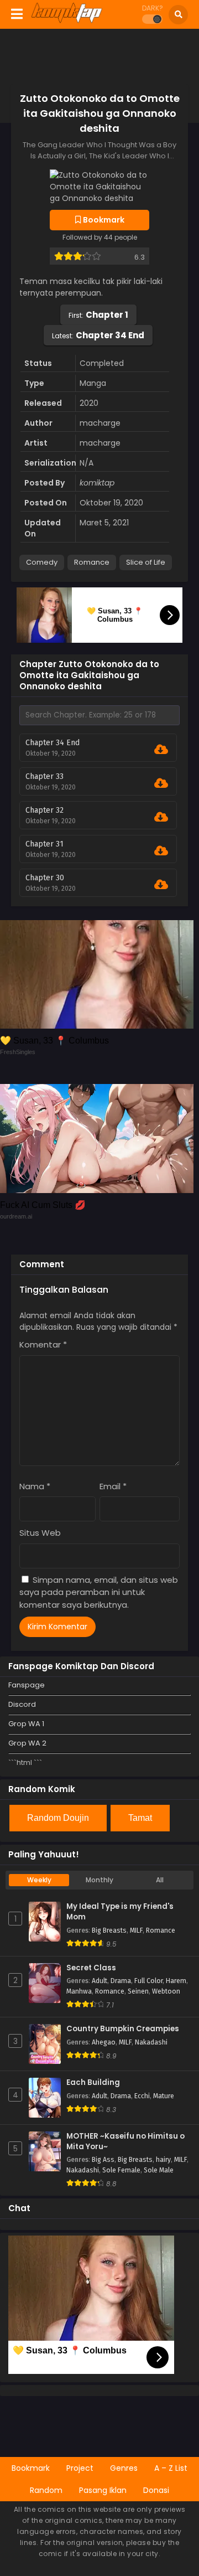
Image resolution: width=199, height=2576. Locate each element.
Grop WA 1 (26, 1724)
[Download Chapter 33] (161, 783)
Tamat (140, 1818)
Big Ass (103, 2160)
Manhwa (79, 1991)
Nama (35, 1486)
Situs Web (40, 1533)
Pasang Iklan (103, 2490)
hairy (163, 2160)
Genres (124, 2468)
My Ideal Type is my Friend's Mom (120, 1912)
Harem (176, 1981)
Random (46, 2490)
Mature (164, 2096)
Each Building (93, 2083)
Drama (121, 1981)
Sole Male (159, 2170)
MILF (136, 1930)
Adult (99, 1981)
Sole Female (121, 2170)
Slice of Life (146, 562)
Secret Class (91, 1968)
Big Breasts (109, 1930)
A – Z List (171, 2468)
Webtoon (166, 1991)
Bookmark (31, 2468)
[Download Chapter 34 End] (161, 750)
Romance (92, 562)
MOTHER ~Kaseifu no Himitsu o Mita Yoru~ (125, 2142)
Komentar (43, 1344)
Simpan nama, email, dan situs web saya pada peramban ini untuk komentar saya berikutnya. (99, 1592)
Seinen (138, 1991)
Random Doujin (58, 1818)
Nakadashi (151, 2042)
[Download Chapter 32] (161, 817)
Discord (22, 1704)
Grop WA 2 (27, 1743)
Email (113, 1486)
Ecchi (142, 2096)
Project (80, 2468)
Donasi (156, 2490)
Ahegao (104, 2042)
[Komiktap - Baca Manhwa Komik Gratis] (67, 21)
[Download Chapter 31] (161, 851)
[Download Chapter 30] (161, 885)
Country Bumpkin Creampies (123, 2029)
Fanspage (27, 1685)
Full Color (148, 1981)
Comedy (42, 562)
